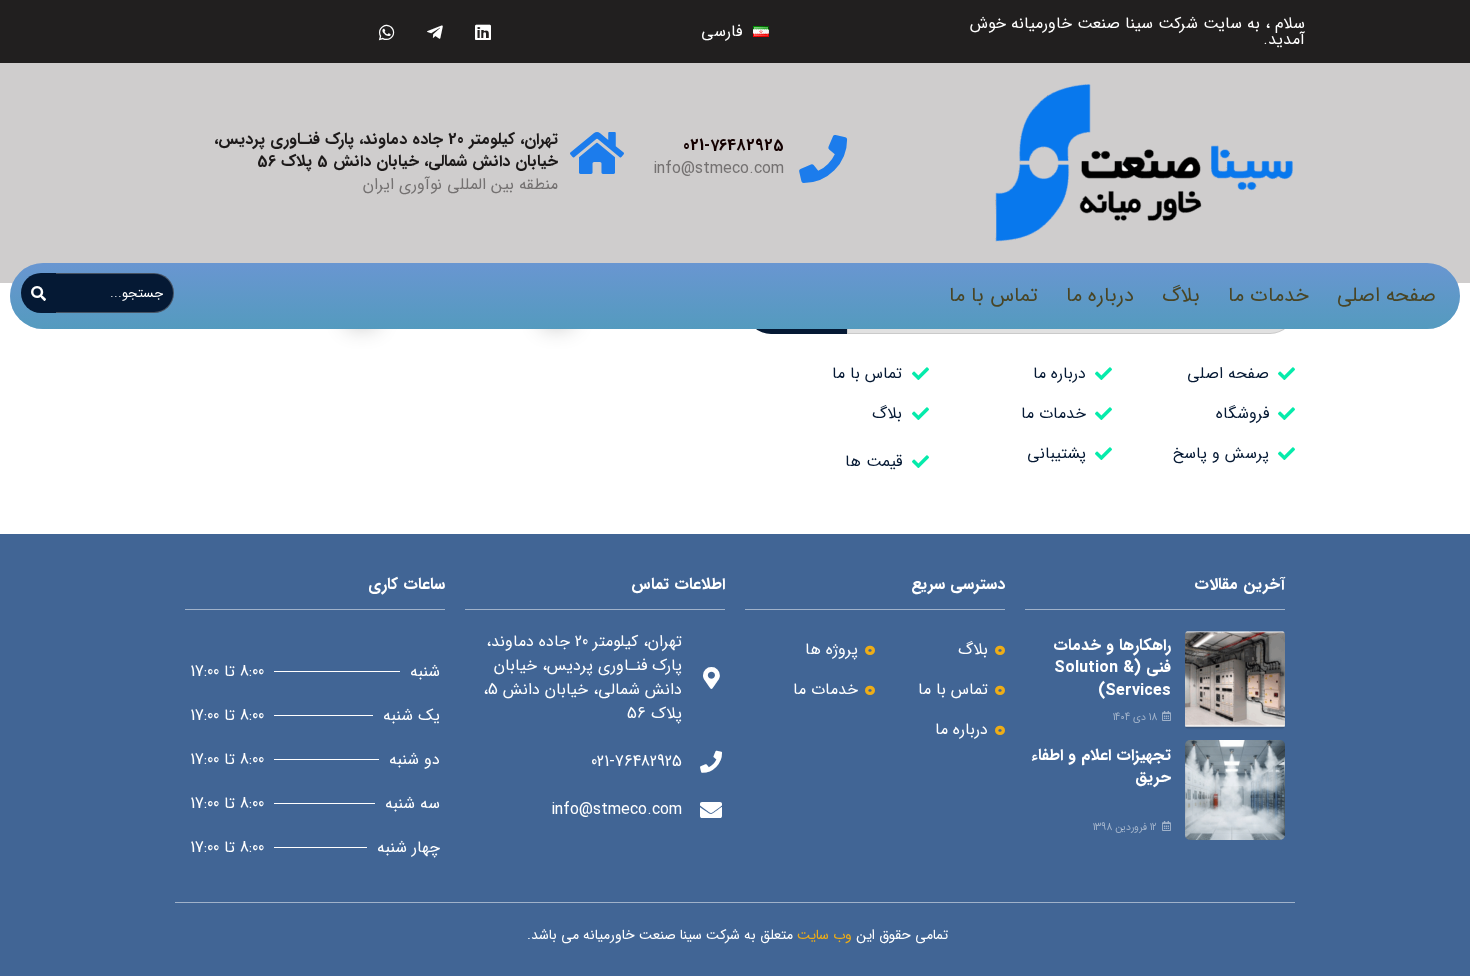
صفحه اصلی (1386, 295)
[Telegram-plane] (434, 31)
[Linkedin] (482, 31)
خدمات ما (1268, 295)
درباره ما (1100, 295)
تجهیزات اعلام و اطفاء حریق (1101, 766)
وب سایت (824, 935)
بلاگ (1181, 295)
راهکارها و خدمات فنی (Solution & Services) (1112, 668)
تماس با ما (993, 295)
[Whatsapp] (386, 31)
